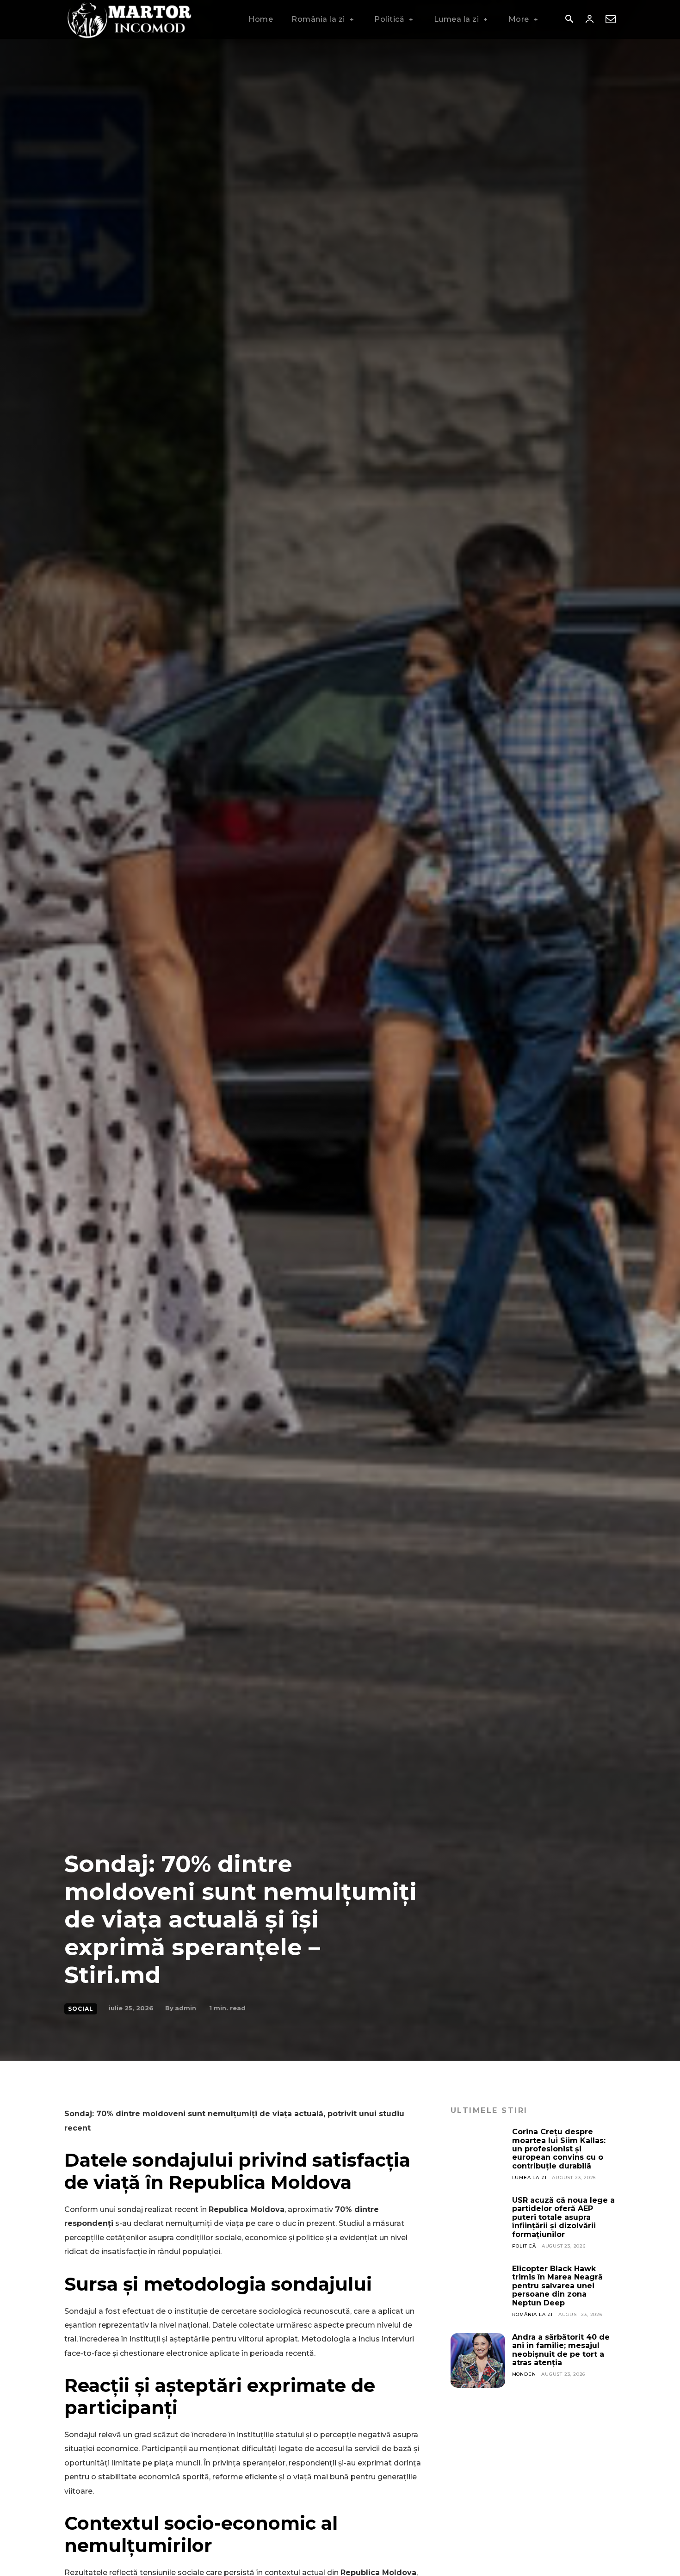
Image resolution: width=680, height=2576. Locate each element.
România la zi (532, 2314)
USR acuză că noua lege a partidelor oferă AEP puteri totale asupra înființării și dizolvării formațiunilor (563, 2217)
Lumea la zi (529, 2178)
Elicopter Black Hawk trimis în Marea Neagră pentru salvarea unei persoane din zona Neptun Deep (557, 2286)
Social (81, 2009)
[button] (569, 20)
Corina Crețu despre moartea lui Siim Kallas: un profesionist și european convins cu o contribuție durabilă (559, 2149)
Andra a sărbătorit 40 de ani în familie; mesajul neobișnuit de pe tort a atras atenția (561, 2350)
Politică (524, 2246)
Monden (524, 2374)
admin (185, 2008)
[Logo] (129, 19)
